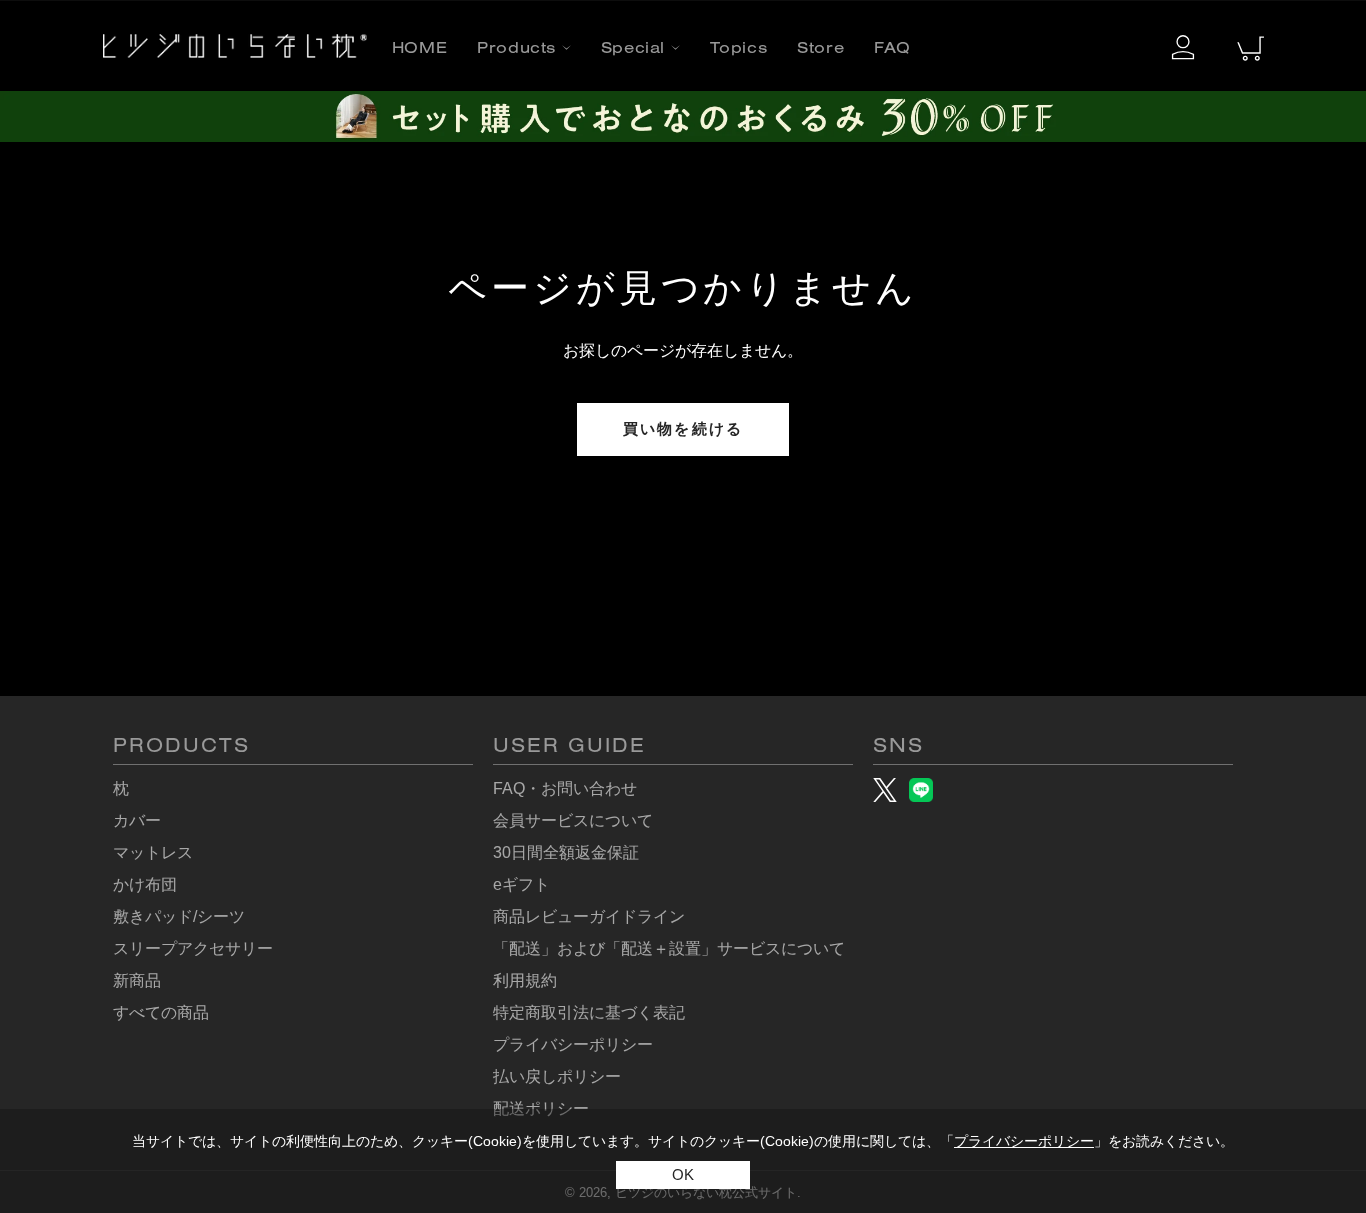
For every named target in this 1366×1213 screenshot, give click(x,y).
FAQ (892, 50)
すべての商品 (161, 1012)
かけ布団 (145, 884)
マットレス (153, 852)
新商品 (137, 980)
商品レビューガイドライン (589, 916)
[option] (683, 116)
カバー (137, 820)
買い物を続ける (683, 428)
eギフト (521, 884)
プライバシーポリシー (1024, 1141)
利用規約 (525, 980)
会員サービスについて (573, 820)
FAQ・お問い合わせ (565, 788)
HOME (419, 50)
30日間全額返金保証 (566, 852)
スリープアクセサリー (193, 948)
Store (820, 50)
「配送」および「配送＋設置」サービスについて (669, 948)
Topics (739, 50)
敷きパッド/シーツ (179, 916)
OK (683, 1174)
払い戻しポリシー (557, 1076)
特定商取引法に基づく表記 (589, 1012)
